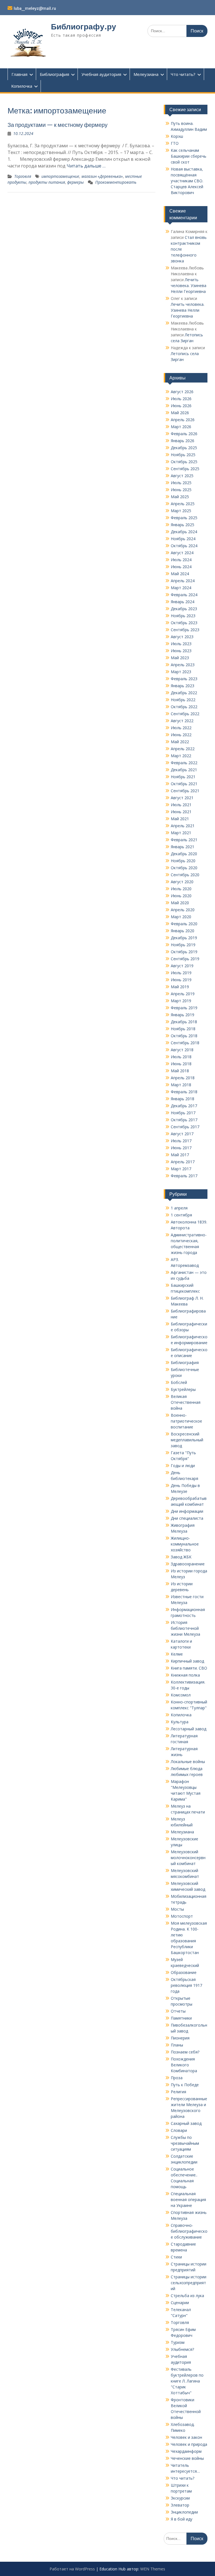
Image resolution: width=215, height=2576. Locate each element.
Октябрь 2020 (184, 868)
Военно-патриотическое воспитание (186, 1421)
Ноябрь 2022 (183, 700)
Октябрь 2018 (184, 1036)
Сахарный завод (186, 2123)
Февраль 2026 (184, 434)
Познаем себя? (185, 2052)
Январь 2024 (183, 602)
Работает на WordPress (72, 2569)
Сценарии (180, 2303)
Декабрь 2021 (184, 770)
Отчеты (178, 2011)
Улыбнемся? (182, 2349)
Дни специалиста (187, 1518)
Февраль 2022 (184, 763)
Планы (177, 2045)
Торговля (23, 176)
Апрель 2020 (183, 910)
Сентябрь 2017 (185, 1127)
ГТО (175, 143)
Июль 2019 (181, 973)
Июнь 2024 (181, 567)
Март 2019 (181, 1001)
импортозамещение (60, 176)
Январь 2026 (183, 441)
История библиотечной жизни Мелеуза (185, 1628)
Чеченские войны (187, 2458)
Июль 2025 (181, 483)
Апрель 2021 (183, 826)
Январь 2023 (183, 686)
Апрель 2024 (183, 581)
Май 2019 (180, 987)
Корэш (177, 136)
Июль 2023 (181, 644)
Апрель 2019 (183, 994)
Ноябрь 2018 (183, 1029)
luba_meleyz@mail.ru (35, 8)
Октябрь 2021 (184, 784)
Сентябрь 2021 (185, 791)
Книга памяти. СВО (189, 1668)
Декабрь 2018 (184, 1022)
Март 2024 (181, 588)
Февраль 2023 (184, 679)
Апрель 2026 (183, 420)
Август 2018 (182, 1050)
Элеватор (180, 2505)
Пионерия (180, 2038)
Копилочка (22, 86)
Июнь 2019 (181, 980)
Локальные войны (188, 1762)
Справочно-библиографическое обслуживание (189, 2231)
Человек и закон (186, 2437)
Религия (178, 2092)
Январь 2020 (183, 931)
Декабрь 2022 (184, 693)
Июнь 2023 (181, 651)
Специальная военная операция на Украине (188, 2199)
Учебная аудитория (101, 74)
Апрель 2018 (183, 1078)
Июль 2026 (181, 399)
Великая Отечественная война (186, 1402)
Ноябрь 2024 (183, 539)
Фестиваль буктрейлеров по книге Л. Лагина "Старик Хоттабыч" (187, 2381)
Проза (177, 2078)
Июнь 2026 (181, 406)
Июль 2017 (181, 1141)
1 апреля (179, 1208)
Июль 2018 (181, 1057)
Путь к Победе (185, 2085)
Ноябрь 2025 (183, 455)
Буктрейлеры (183, 1389)
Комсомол (181, 1695)
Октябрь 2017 (184, 1120)
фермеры (75, 182)
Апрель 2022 (183, 749)
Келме (177, 1654)
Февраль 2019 (184, 1008)
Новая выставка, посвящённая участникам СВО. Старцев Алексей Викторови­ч (187, 181)
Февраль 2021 (184, 840)
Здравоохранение (188, 1564)
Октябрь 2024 (184, 546)
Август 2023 (182, 637)
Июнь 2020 (181, 896)
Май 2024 (180, 574)
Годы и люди (183, 1466)
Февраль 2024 (184, 595)
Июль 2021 (181, 805)
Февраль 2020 (184, 924)
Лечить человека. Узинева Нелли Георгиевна (189, 285)
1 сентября (181, 1215)
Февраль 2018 (184, 1092)
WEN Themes (153, 2569)
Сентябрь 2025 (185, 469)
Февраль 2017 (184, 1176)
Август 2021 (182, 798)
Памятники (181, 2018)
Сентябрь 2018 (185, 1043)
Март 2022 (181, 756)
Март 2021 (181, 833)
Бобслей (179, 1382)
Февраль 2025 (184, 518)
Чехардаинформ (186, 2451)
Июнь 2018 (181, 1064)
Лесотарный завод (189, 1729)
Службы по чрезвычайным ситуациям (185, 2143)
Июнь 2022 (181, 735)
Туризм (178, 2342)
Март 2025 (181, 511)
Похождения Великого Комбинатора (184, 2065)
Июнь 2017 (181, 1148)
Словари (179, 2130)
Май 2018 (180, 1071)
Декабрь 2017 (184, 1106)
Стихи (176, 2257)
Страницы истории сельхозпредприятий (189, 2283)
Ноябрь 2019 (183, 945)
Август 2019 (182, 966)
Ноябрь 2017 (183, 1113)
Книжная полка (185, 1675)
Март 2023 (181, 672)
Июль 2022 (181, 728)
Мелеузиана (146, 74)
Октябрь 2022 (184, 707)
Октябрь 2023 (184, 623)
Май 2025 (180, 497)
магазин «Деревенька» (102, 176)
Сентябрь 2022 (185, 714)
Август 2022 (182, 721)
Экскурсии (180, 2498)
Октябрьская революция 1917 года (186, 1985)
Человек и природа (189, 2444)
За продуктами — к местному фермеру (58, 125)
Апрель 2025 (183, 504)
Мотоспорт (182, 1916)
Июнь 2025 (181, 490)
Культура (180, 1722)
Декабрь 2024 (184, 532)
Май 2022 (180, 742)
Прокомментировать (116, 182)
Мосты (177, 1909)
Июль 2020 (181, 889)
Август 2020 (182, 882)
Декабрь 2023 (184, 609)
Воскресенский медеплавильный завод (187, 1440)
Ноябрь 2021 (183, 777)
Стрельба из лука (187, 2296)
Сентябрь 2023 (185, 630)
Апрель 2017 (183, 1162)
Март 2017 (181, 1169)
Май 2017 (180, 1155)
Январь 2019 (183, 1015)
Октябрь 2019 (184, 952)
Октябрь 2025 (184, 462)
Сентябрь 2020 (185, 875)
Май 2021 (180, 819)
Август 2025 (182, 476)
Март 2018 (181, 1085)
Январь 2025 (183, 525)
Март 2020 (181, 917)
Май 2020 (180, 903)
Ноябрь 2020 (183, 861)
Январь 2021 (183, 847)
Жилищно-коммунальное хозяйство (185, 1544)
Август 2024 (182, 553)
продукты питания (47, 182)
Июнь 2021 (181, 812)
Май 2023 (180, 658)
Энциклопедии (184, 2512)
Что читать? (183, 74)
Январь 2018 (183, 1099)
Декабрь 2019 (184, 938)
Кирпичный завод (187, 1661)
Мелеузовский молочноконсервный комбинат (188, 1858)
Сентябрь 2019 (185, 959)
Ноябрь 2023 (183, 616)
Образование (184, 1972)
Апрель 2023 (183, 665)
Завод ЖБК (181, 1557)
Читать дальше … (86, 166)
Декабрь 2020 (184, 854)
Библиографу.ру (84, 27)
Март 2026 (181, 427)
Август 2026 (182, 392)
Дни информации (187, 1511)
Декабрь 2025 (184, 448)
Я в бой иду (182, 2519)
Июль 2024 (181, 560)
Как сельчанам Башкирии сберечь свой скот (189, 156)
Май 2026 (180, 413)
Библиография (54, 74)
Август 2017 (182, 1134)
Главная (19, 74)
